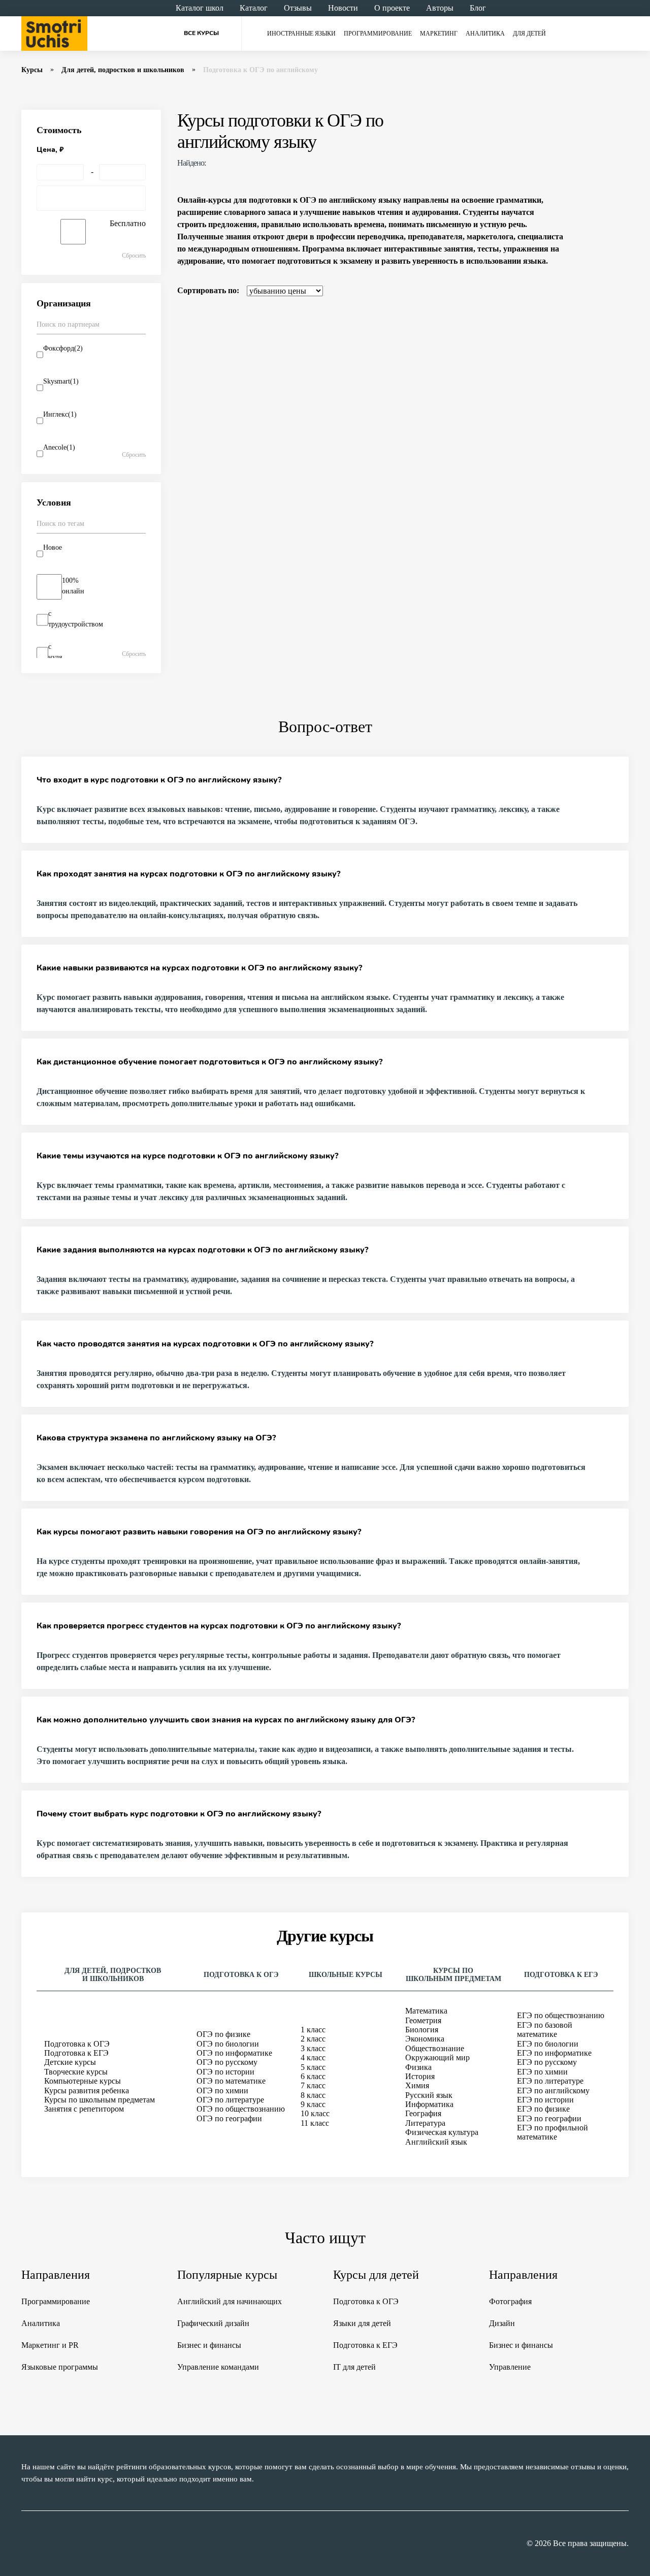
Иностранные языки (301, 34)
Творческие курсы (76, 2072)
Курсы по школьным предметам (100, 2100)
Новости (343, 8)
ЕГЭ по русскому (547, 2062)
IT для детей (354, 2367)
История (420, 2076)
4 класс (313, 2057)
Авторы (440, 8)
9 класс (313, 2104)
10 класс (315, 2113)
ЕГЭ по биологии (548, 2044)
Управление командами (218, 2367)
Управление (510, 2367)
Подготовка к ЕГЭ (76, 2053)
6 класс (313, 2076)
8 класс (313, 2095)
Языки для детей (362, 2323)
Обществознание (435, 2048)
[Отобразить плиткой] (623, 291)
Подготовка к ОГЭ (77, 2044)
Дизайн (502, 2323)
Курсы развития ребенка (87, 2091)
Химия (417, 2085)
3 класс (313, 2048)
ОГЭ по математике (231, 2081)
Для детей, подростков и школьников (123, 70)
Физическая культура (442, 2132)
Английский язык (436, 2142)
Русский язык (429, 2095)
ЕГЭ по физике (543, 2109)
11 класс (315, 2123)
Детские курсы (70, 2062)
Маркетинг (439, 34)
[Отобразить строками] (603, 291)
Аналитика (485, 34)
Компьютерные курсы (83, 2081)
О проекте (392, 8)
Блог (478, 8)
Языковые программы (60, 2367)
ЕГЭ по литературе (550, 2081)
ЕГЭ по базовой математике (545, 2030)
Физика (418, 2067)
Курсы (32, 70)
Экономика (425, 2039)
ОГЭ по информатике (234, 2053)
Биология (422, 2030)
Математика (426, 2011)
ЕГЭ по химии (542, 2072)
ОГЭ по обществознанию (241, 2109)
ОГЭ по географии (229, 2118)
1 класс (313, 2030)
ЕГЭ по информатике (554, 2053)
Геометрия (423, 2020)
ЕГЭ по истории (545, 2100)
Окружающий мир (437, 2057)
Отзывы (298, 8)
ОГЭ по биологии (228, 2044)
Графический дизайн (213, 2323)
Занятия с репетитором (84, 2109)
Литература (425, 2123)
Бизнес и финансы (209, 2345)
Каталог (254, 8)
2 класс (313, 2039)
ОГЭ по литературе (230, 2100)
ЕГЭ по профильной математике (552, 2132)
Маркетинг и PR (50, 2345)
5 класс (313, 2067)
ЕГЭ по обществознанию (561, 2015)
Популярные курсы (227, 2275)
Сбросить (134, 256)
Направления (56, 2275)
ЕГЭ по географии (549, 2118)
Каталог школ (200, 8)
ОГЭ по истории (225, 2072)
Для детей (529, 34)
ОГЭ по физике (223, 2034)
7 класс (313, 2085)
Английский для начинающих (230, 2301)
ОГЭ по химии (222, 2091)
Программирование (378, 34)
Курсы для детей (376, 2275)
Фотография (510, 2301)
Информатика (429, 2104)
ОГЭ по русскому (227, 2062)
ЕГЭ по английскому (553, 2091)
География (423, 2113)
